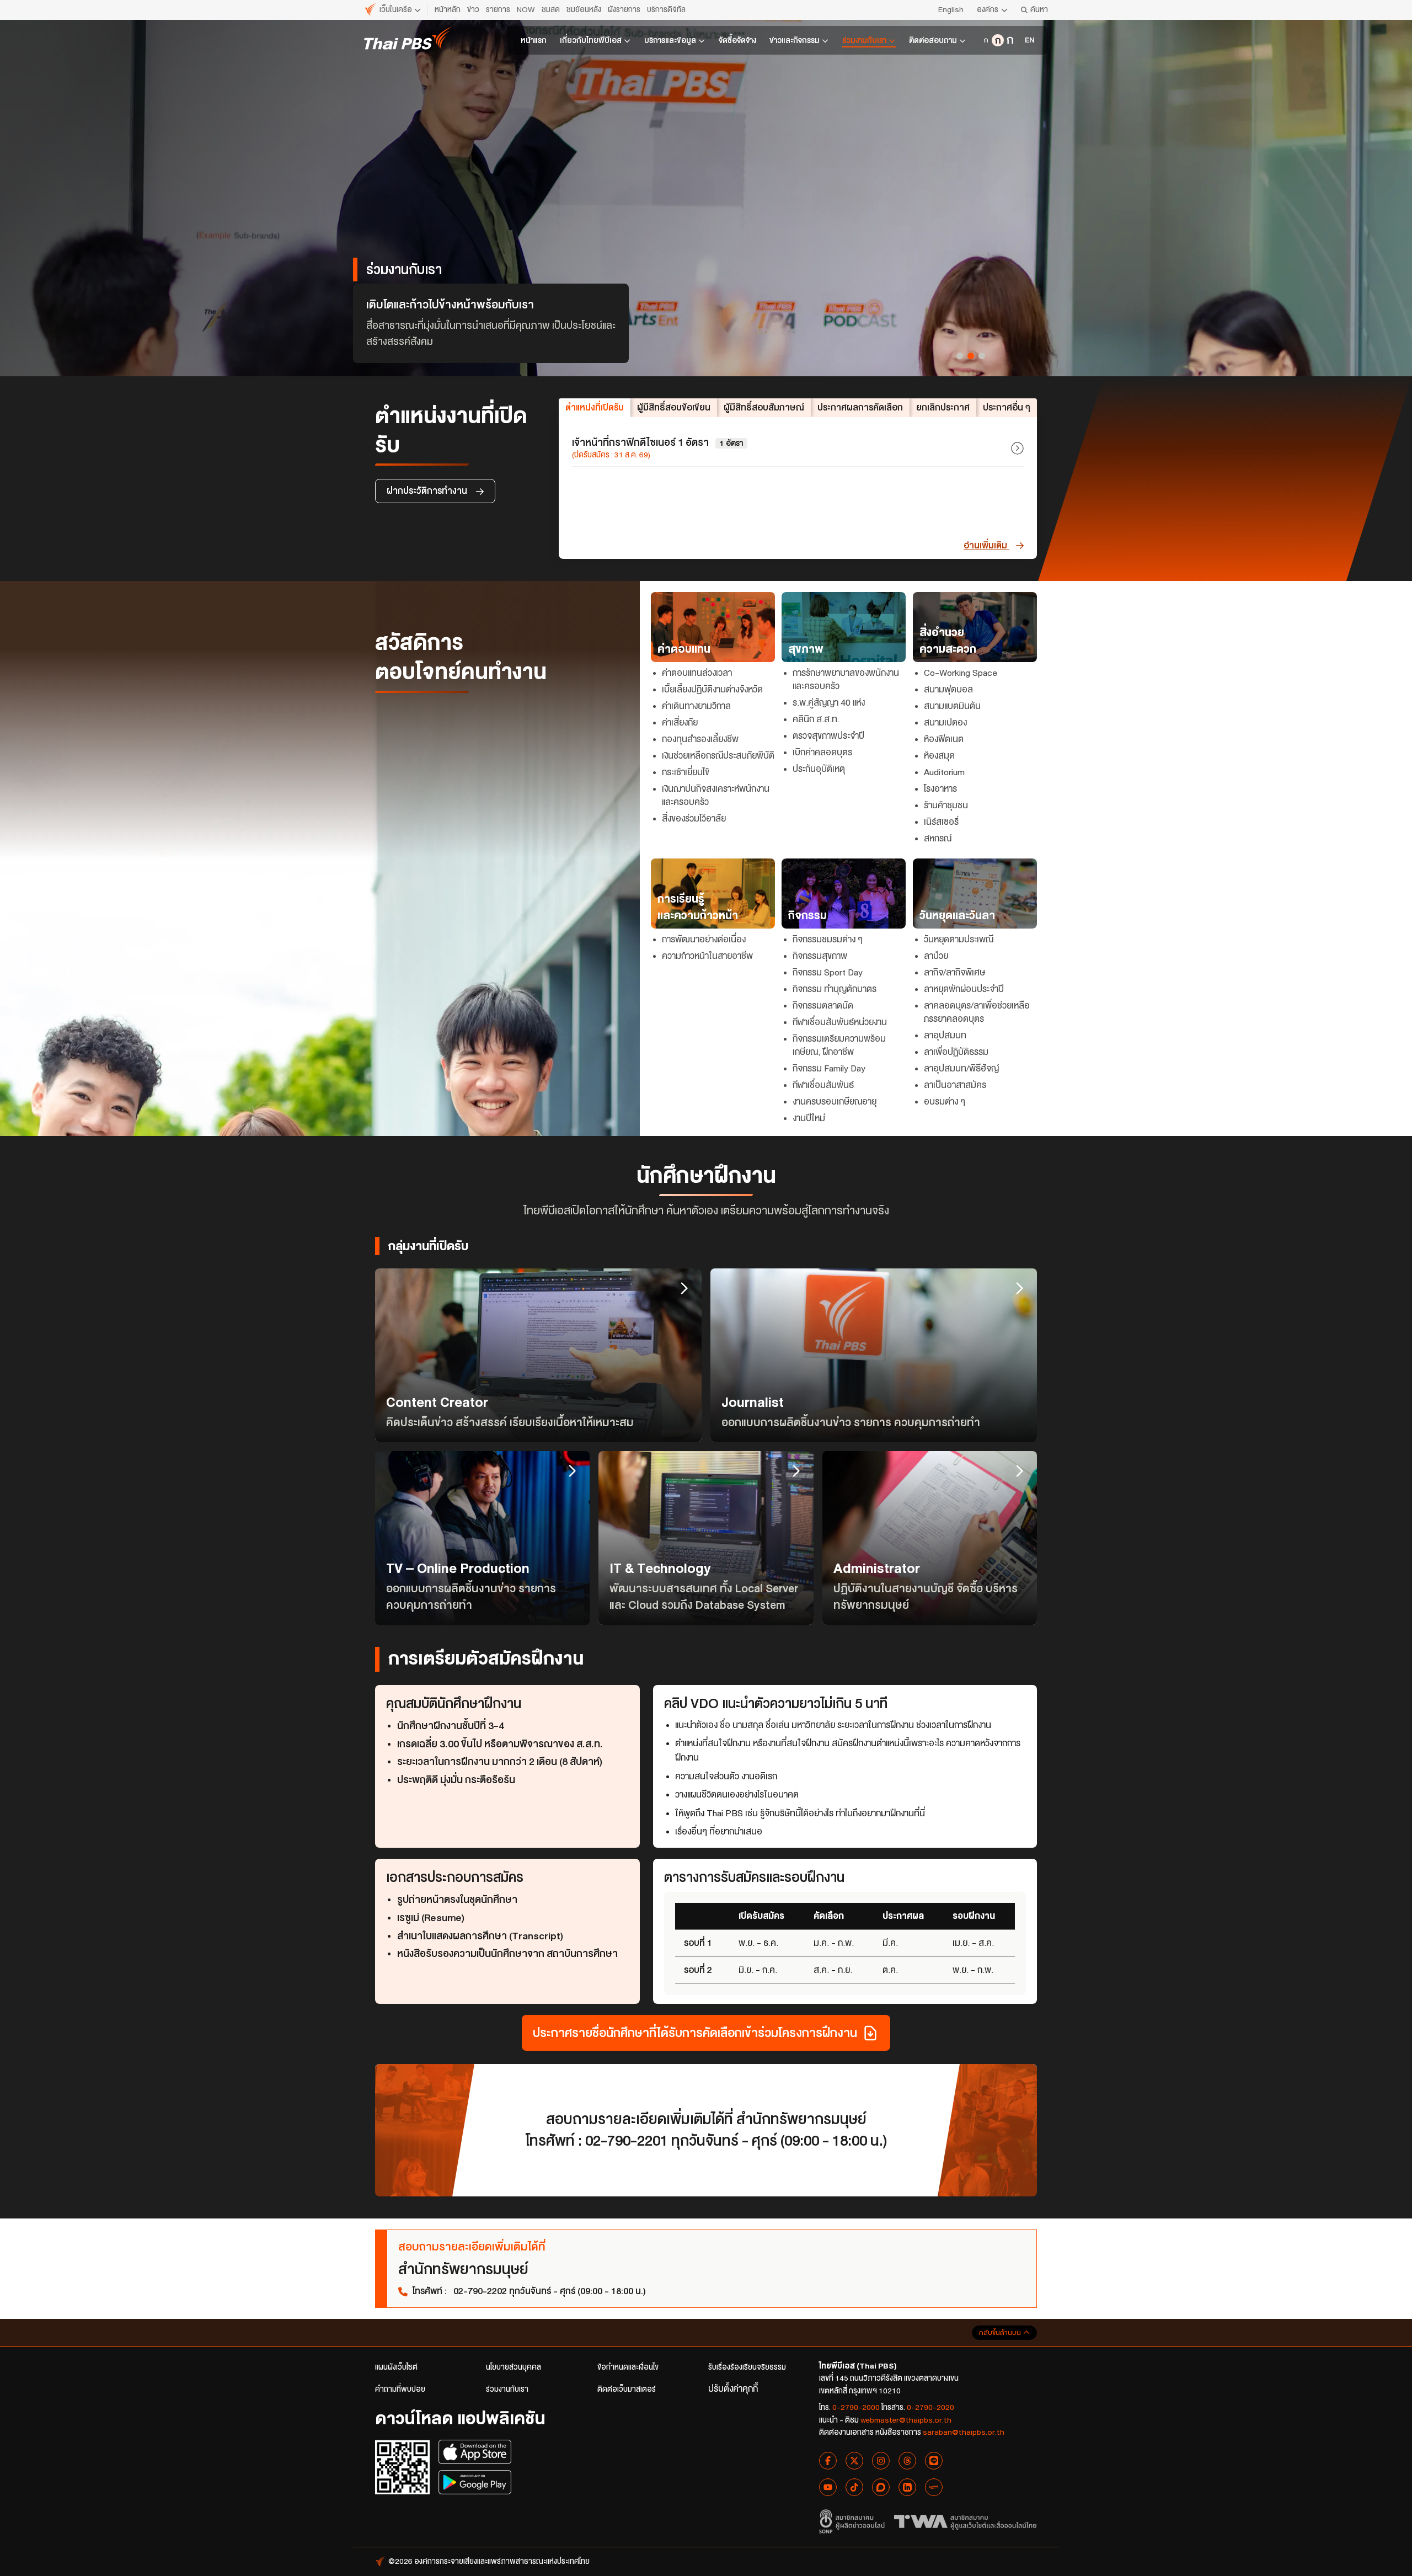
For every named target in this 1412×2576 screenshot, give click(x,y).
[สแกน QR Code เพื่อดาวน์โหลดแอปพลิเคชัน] (402, 2467)
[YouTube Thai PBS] (828, 2487)
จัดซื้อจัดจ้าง (737, 41)
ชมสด (551, 10)
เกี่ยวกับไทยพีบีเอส (591, 41)
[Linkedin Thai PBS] (907, 2487)
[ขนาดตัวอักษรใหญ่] (1010, 40)
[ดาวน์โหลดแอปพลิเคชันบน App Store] (475, 2452)
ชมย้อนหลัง (584, 10)
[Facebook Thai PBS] (828, 2461)
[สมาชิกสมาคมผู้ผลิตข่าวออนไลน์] (852, 2521)
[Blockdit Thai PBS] (881, 2487)
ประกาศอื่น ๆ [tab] (1007, 407)
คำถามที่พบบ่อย (400, 2389)
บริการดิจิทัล (666, 10)
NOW (526, 10)
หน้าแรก (534, 41)
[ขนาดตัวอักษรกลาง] (998, 40)
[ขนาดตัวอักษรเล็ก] (986, 40)
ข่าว (473, 10)
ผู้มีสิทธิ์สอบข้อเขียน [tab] (674, 407)
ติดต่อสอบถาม (933, 41)
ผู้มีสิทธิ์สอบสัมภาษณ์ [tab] (764, 407)
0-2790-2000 (856, 2407)
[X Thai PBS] (854, 2461)
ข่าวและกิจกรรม (795, 41)
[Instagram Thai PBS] (881, 2461)
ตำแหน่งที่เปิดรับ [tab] (595, 407)
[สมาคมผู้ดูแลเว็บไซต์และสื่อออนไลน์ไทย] (966, 2521)
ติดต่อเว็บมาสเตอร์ (627, 2389)
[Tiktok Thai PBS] (854, 2487)
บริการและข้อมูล (670, 41)
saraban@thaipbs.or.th (964, 2432)
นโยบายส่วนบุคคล (514, 2367)
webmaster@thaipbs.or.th (906, 2420)
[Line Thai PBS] (934, 2461)
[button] (960, 356)
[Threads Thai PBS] (907, 2461)
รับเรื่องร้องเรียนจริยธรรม (747, 2367)
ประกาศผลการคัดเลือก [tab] (860, 407)
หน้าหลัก (448, 10)
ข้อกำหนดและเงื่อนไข (628, 2367)
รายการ (498, 10)
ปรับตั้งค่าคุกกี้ (733, 2389)
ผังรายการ (624, 10)
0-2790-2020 (930, 2407)
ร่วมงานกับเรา (864, 41)
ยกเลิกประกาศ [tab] (943, 407)
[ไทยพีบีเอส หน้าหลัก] (408, 38)
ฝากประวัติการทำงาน (428, 491)
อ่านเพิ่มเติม (986, 545)
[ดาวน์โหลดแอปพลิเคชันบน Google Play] (475, 2482)
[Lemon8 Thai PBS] (934, 2487)
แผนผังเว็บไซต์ (396, 2367)
